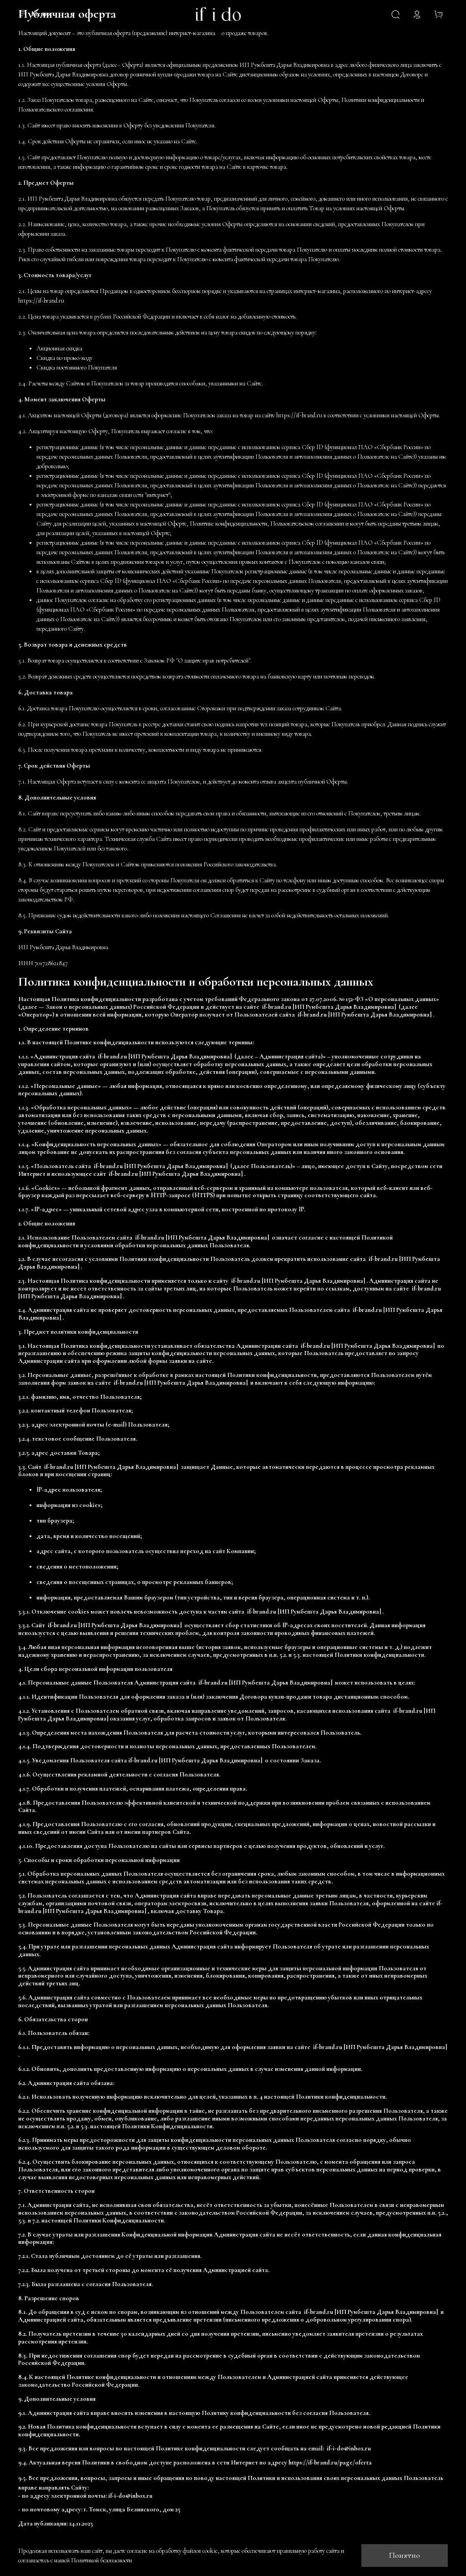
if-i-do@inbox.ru (130, 2496)
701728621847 (51, 963)
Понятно (405, 2555)
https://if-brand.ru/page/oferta (330, 2462)
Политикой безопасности (101, 2560)
